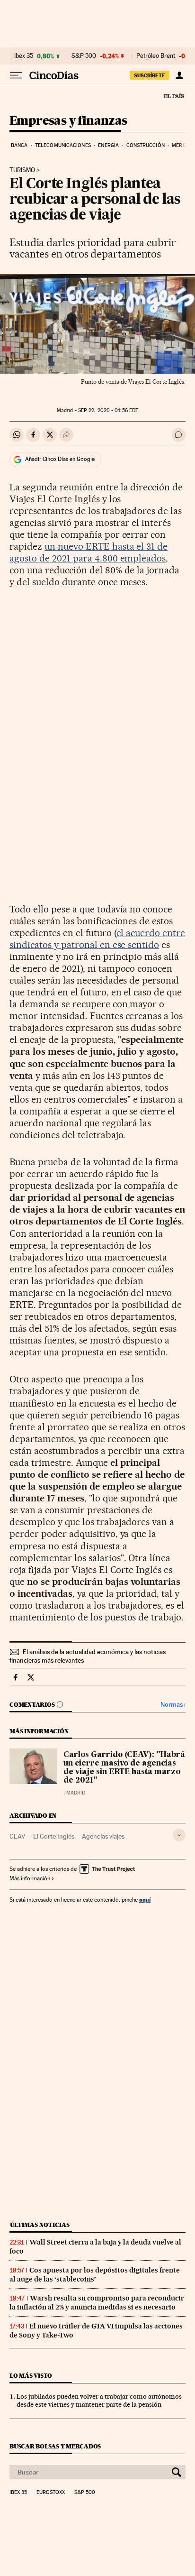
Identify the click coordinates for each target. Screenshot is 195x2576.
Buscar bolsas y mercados (55, 2446)
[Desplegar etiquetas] (179, 1835)
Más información (30, 1878)
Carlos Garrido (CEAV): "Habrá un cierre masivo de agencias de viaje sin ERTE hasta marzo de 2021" (124, 1768)
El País (174, 96)
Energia (108, 145)
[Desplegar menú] (16, 75)
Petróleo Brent (156, 56)
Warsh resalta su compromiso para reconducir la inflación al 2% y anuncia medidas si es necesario (97, 2303)
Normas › (173, 1705)
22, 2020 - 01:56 (108, 410)
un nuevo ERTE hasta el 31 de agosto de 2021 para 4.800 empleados (89, 552)
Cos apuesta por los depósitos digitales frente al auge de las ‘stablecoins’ (95, 2275)
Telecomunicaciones (63, 145)
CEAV (18, 1836)
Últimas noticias (40, 2225)
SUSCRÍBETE (150, 75)
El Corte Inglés (54, 1836)
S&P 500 (84, 56)
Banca (19, 145)
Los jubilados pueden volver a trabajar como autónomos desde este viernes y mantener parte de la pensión (99, 2400)
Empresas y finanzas (68, 121)
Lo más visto (31, 2376)
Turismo (22, 170)
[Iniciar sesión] (179, 75)
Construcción (146, 145)
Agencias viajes (103, 1836)
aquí (145, 1900)
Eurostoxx (51, 2493)
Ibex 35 (24, 56)
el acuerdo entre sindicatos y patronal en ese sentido (97, 939)
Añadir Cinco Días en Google (60, 459)
